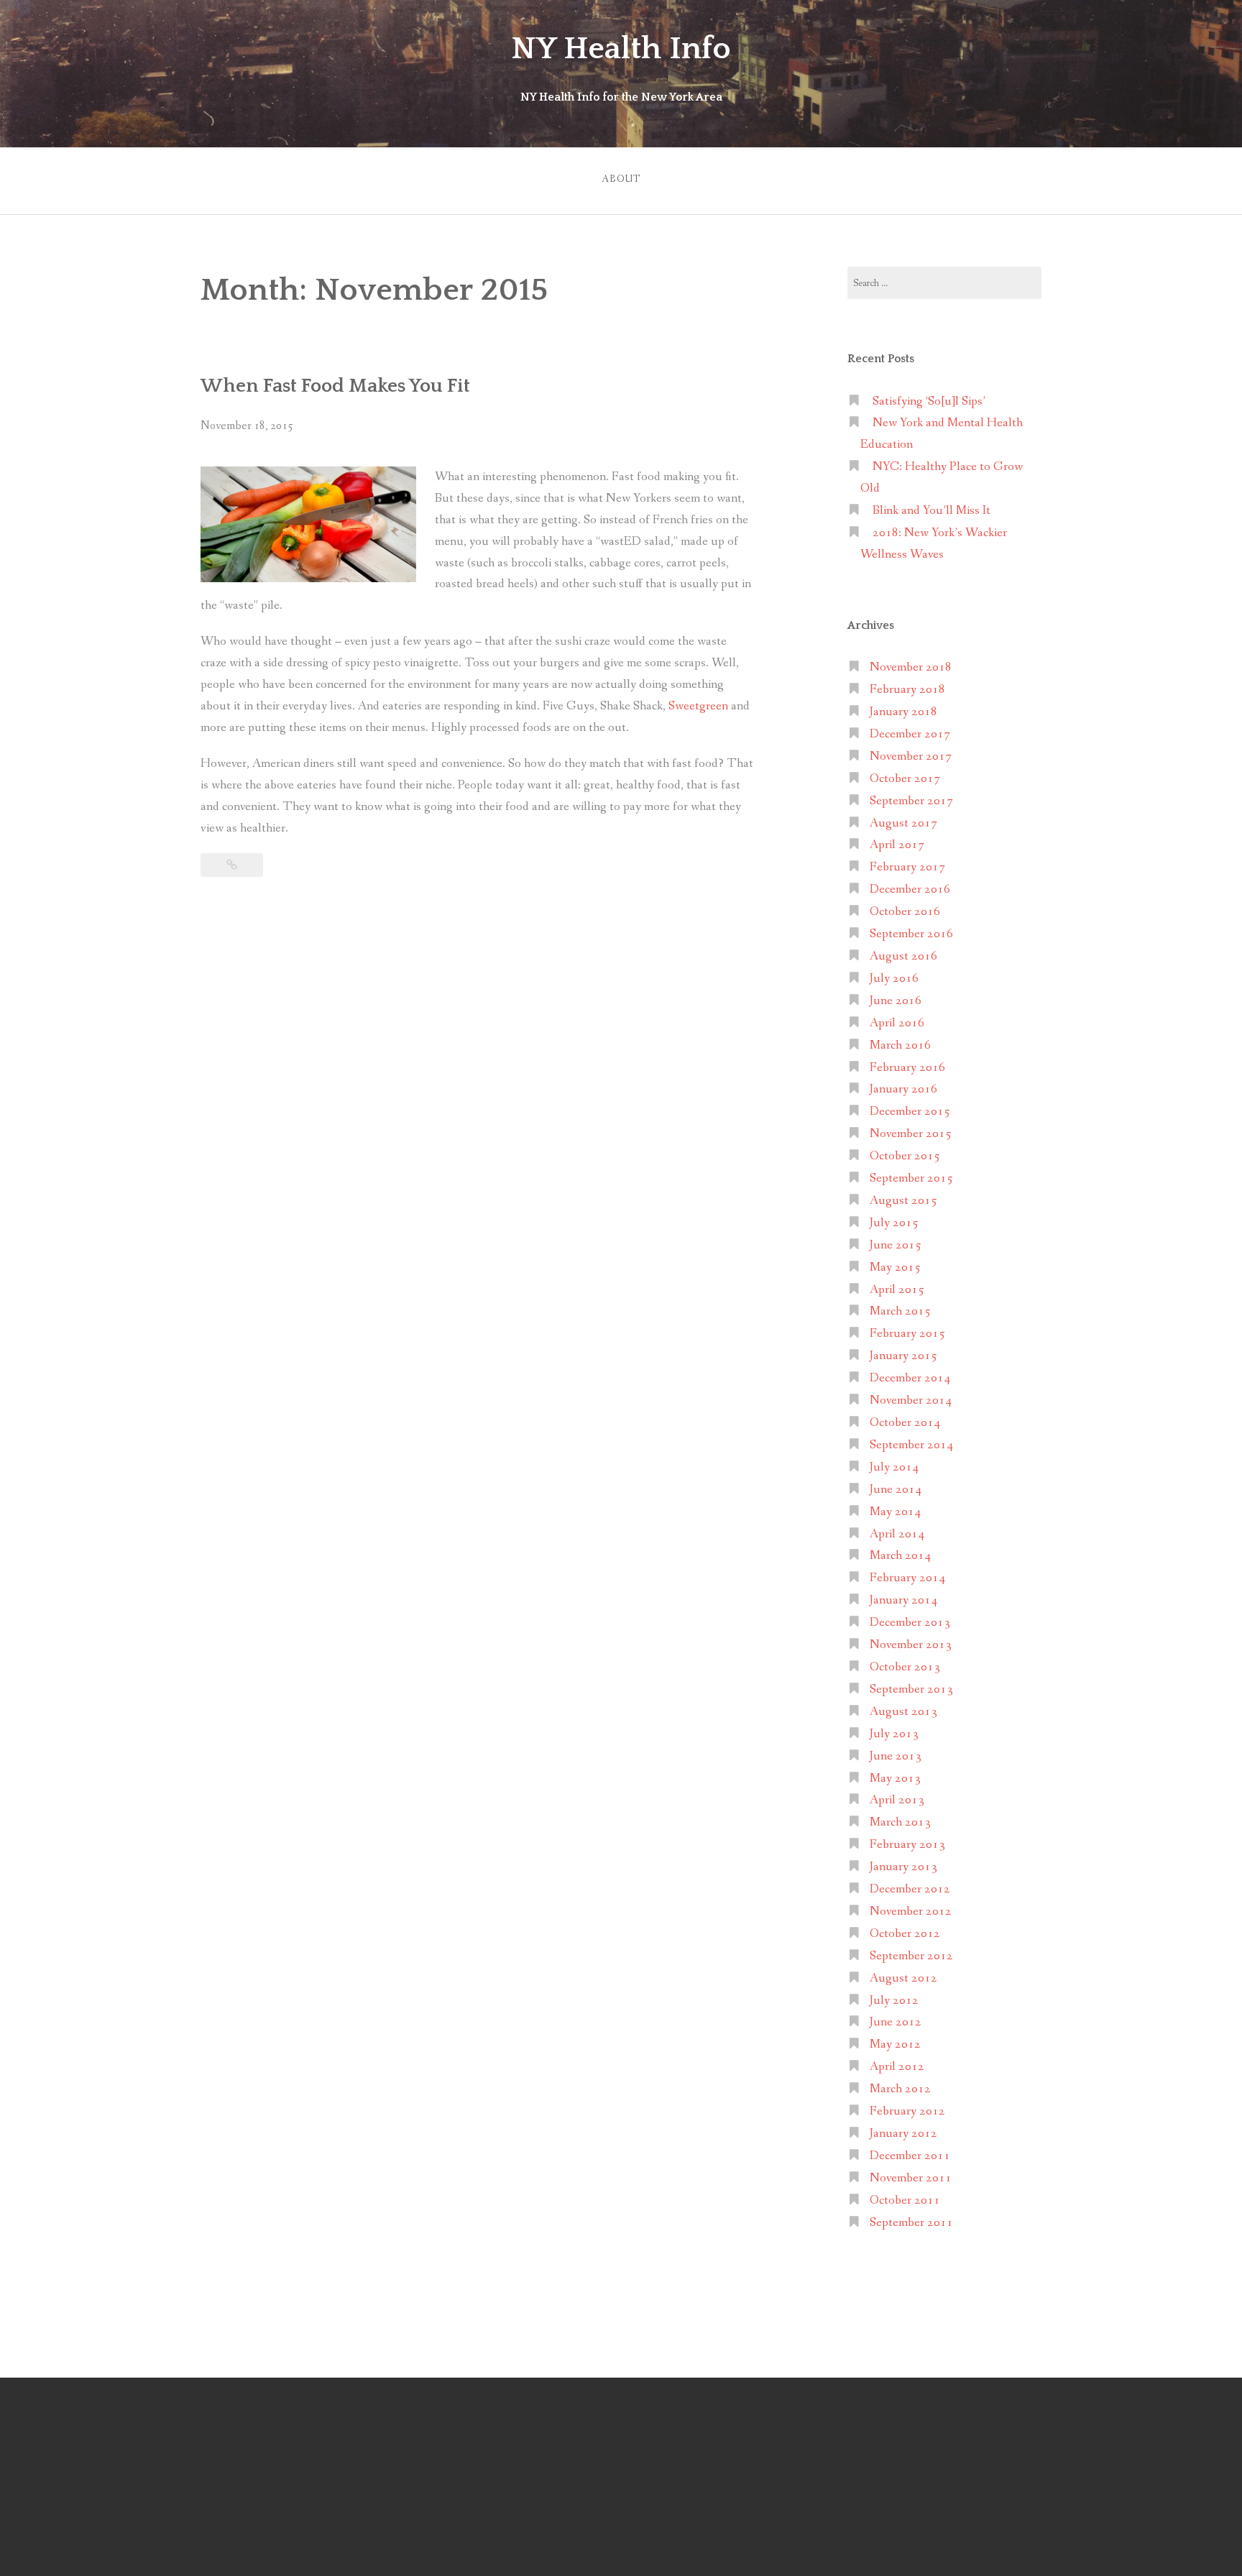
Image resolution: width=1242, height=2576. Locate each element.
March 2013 (900, 1822)
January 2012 (903, 2134)
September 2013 (911, 1689)
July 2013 (894, 1734)
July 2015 (894, 1223)
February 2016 (907, 1068)
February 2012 (907, 2111)
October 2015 (905, 1156)
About (621, 179)
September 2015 (911, 1178)
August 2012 (903, 1978)
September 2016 (911, 934)
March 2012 (900, 2089)
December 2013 (910, 1623)
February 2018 (907, 690)
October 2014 (905, 1423)
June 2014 (896, 1490)
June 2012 (896, 2022)
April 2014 (897, 1534)
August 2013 (903, 1712)
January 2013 (903, 1867)
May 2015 (895, 1268)
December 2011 (910, 2156)
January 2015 (903, 1356)
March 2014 (900, 1556)
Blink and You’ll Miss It (931, 511)
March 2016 (900, 1045)
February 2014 (907, 1578)
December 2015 (910, 1112)
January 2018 (903, 712)
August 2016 (903, 956)
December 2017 (910, 734)
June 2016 (896, 1001)
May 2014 (895, 1512)
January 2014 (903, 1600)
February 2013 (907, 1845)
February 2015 (907, 1334)
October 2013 (905, 1667)
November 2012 (911, 1912)
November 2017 (911, 756)
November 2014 (911, 1400)
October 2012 (905, 1934)
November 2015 (911, 1134)
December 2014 (910, 1378)
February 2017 (907, 867)
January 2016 (903, 1089)
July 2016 (894, 979)
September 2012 (911, 1956)
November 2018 (911, 667)
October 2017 (905, 779)
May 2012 (895, 2044)
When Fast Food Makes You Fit (335, 386)
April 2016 (897, 1023)
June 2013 (896, 1756)
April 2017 (897, 845)
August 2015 (903, 1201)
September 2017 (911, 801)
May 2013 (895, 1779)
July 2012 (894, 2001)
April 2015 (897, 1290)
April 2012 (897, 2067)
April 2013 (897, 1800)
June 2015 (896, 1245)
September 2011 (911, 2223)
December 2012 (910, 1889)
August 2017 (903, 823)
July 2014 (894, 1467)
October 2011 (905, 2200)
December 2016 (910, 889)
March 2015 (900, 1311)
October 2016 (905, 912)
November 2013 (911, 1645)
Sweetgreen (698, 706)
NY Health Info (621, 49)
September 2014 (911, 1445)
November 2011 (911, 2178)
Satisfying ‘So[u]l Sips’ (929, 401)
